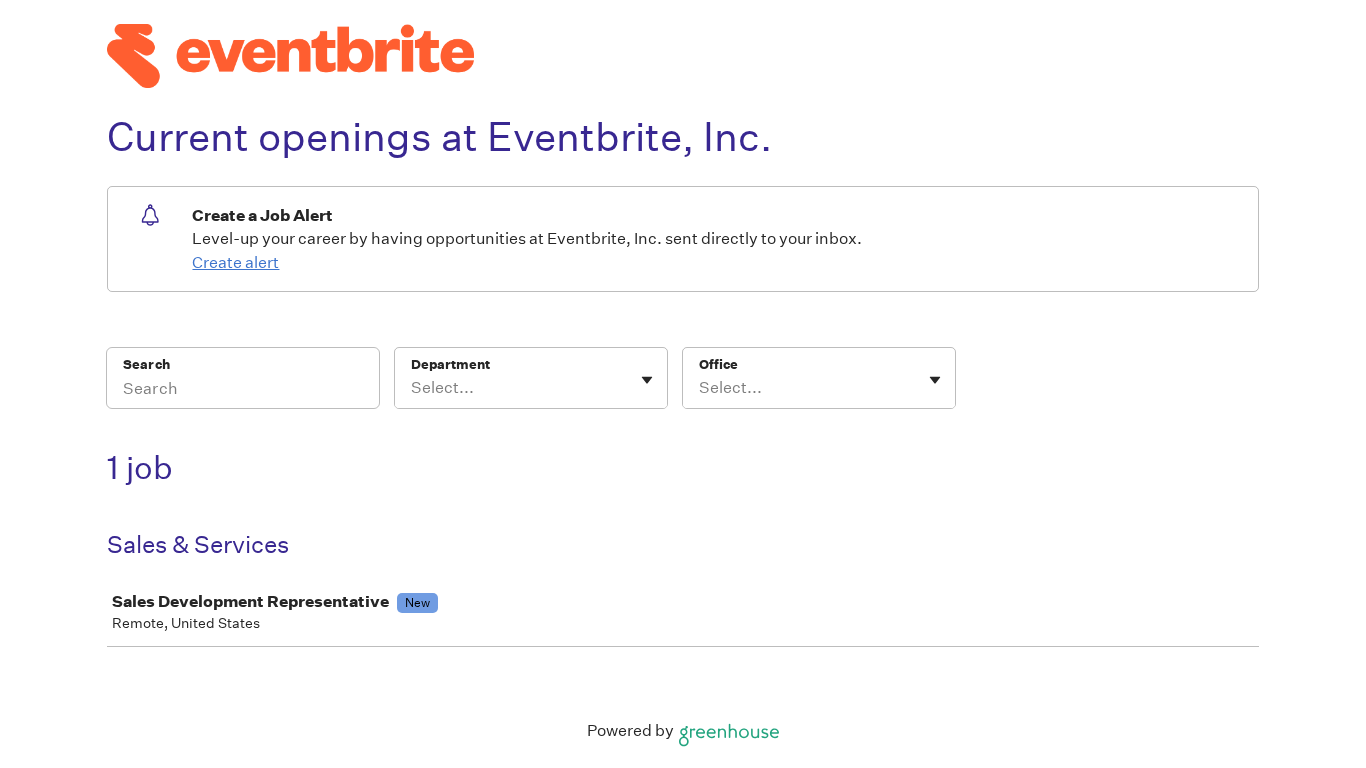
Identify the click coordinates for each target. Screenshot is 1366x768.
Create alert (235, 262)
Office (718, 364)
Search (146, 364)
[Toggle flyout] (647, 380)
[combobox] (412, 388)
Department (450, 364)
